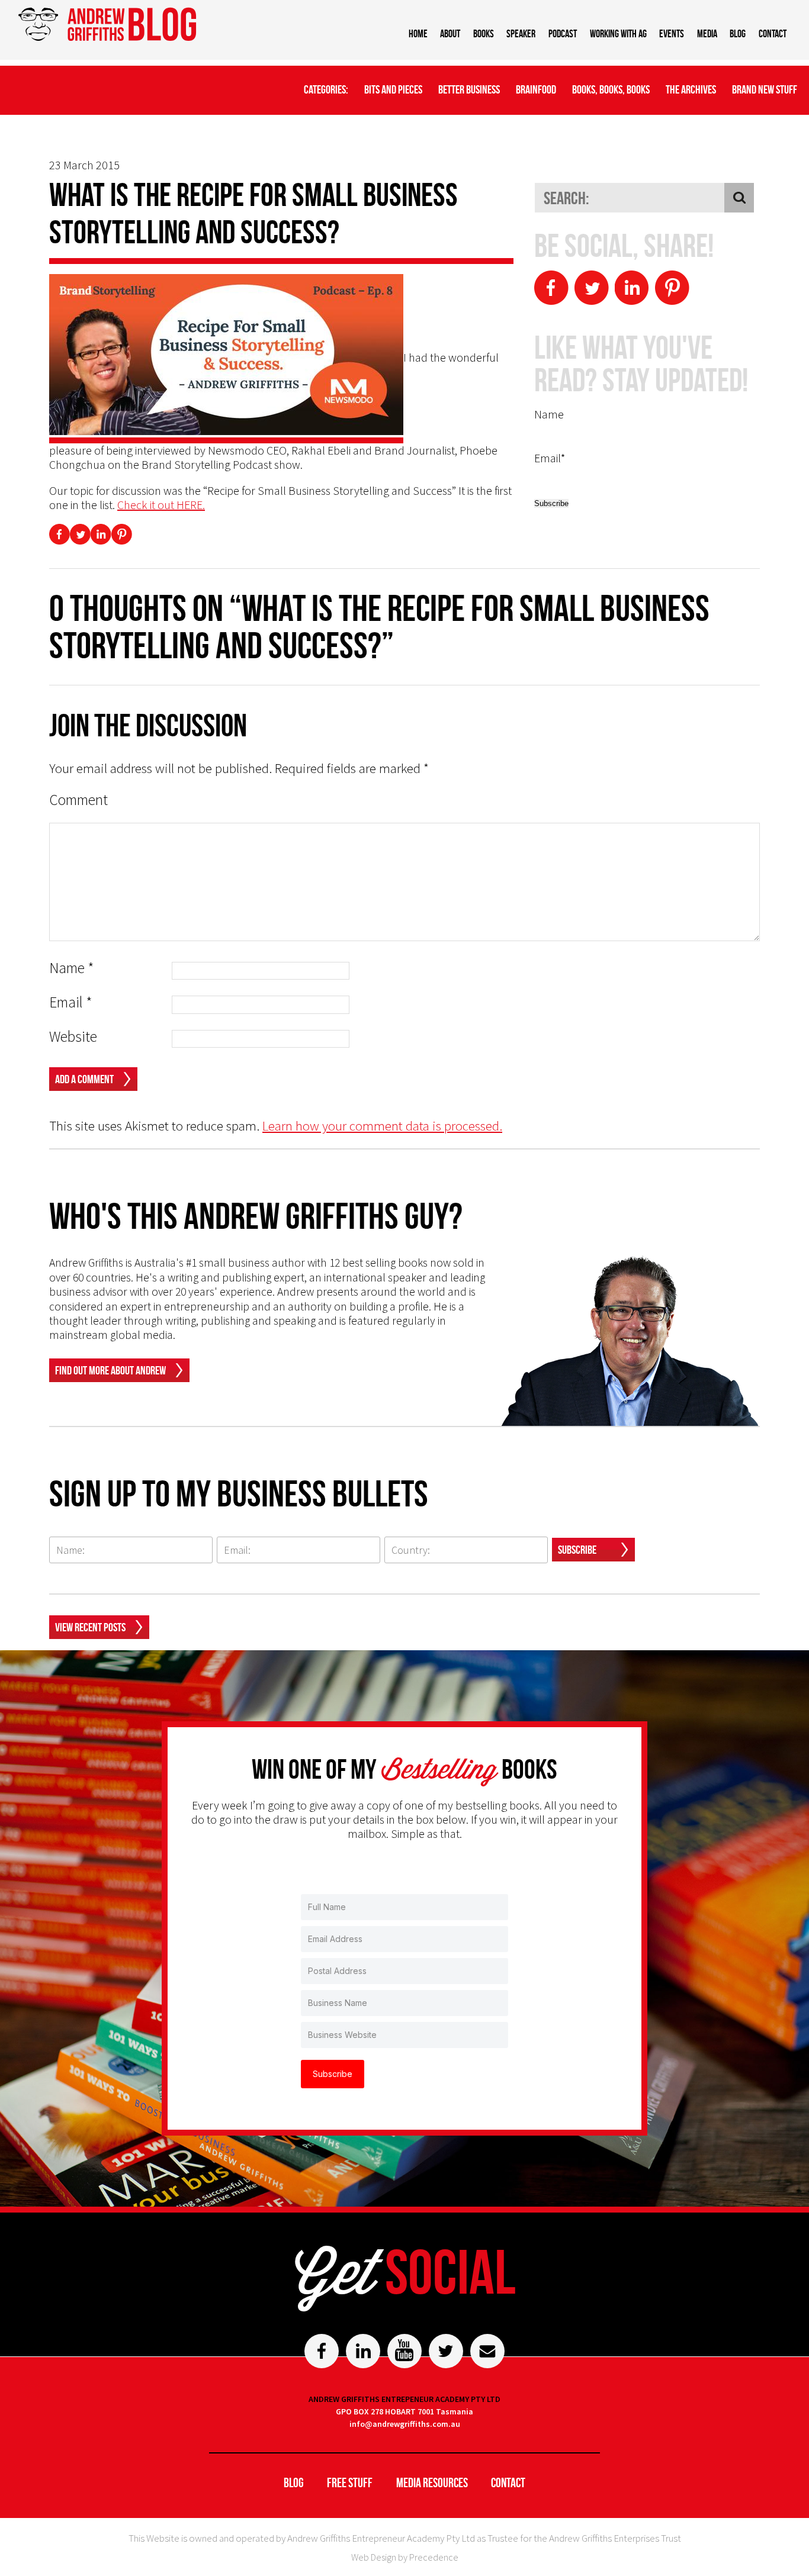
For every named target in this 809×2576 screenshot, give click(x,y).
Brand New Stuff (765, 89)
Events (672, 34)
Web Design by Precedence (405, 2557)
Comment (78, 800)
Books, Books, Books (611, 89)
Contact (773, 34)
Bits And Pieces (393, 89)
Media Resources (432, 2482)
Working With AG (618, 34)
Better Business (469, 89)
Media (707, 34)
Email (71, 1002)
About (450, 34)
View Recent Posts (90, 1627)
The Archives (691, 89)
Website (73, 1037)
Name (72, 968)
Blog (738, 34)
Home (418, 34)
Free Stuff (350, 2482)
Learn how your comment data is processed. (382, 1126)
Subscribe (577, 1550)
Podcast (563, 34)
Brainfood (536, 89)
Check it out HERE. (161, 505)
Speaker (521, 34)
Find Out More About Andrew (110, 1370)
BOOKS (484, 34)
